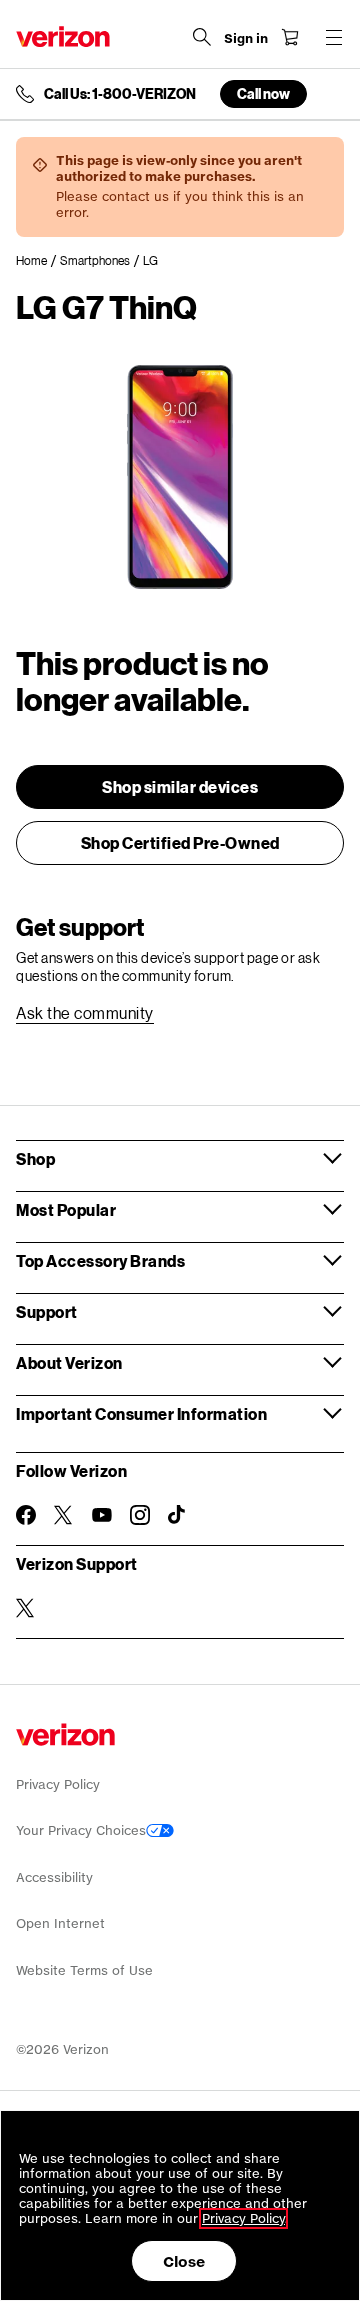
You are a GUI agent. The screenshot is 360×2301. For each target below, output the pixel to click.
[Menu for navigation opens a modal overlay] (334, 37)
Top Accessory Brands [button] (100, 1260)
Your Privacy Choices (81, 1830)
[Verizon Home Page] (63, 36)
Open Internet (60, 1923)
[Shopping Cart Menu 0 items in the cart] (290, 37)
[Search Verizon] (202, 37)
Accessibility (54, 1877)
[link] (38, 261)
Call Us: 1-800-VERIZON (120, 94)
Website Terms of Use (84, 1970)
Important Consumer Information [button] (141, 1413)
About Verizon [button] (69, 1362)
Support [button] (47, 1311)
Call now (263, 93)
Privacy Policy (58, 1784)
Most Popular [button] (66, 1209)
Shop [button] (35, 1158)
